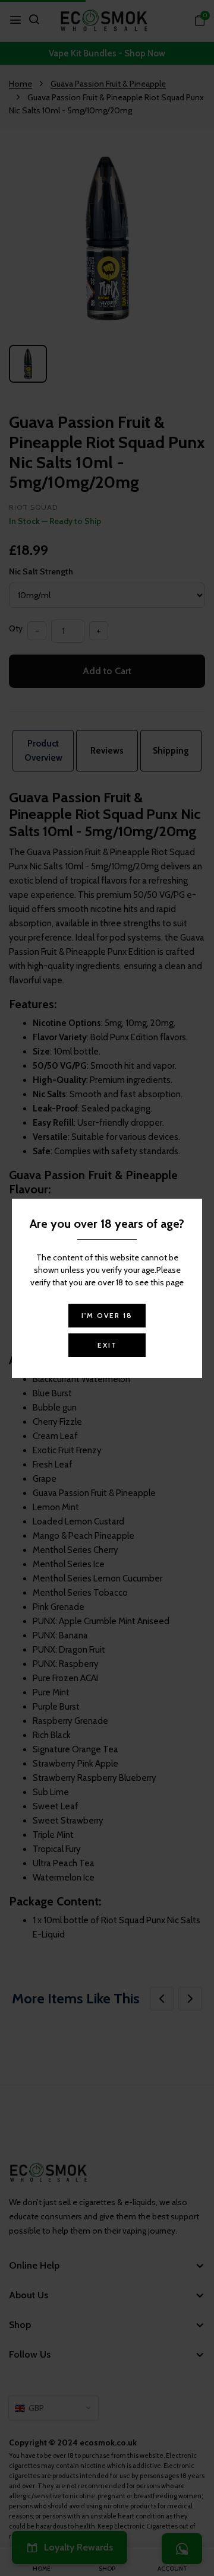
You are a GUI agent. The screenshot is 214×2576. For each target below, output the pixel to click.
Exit (107, 1345)
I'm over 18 (107, 1315)
